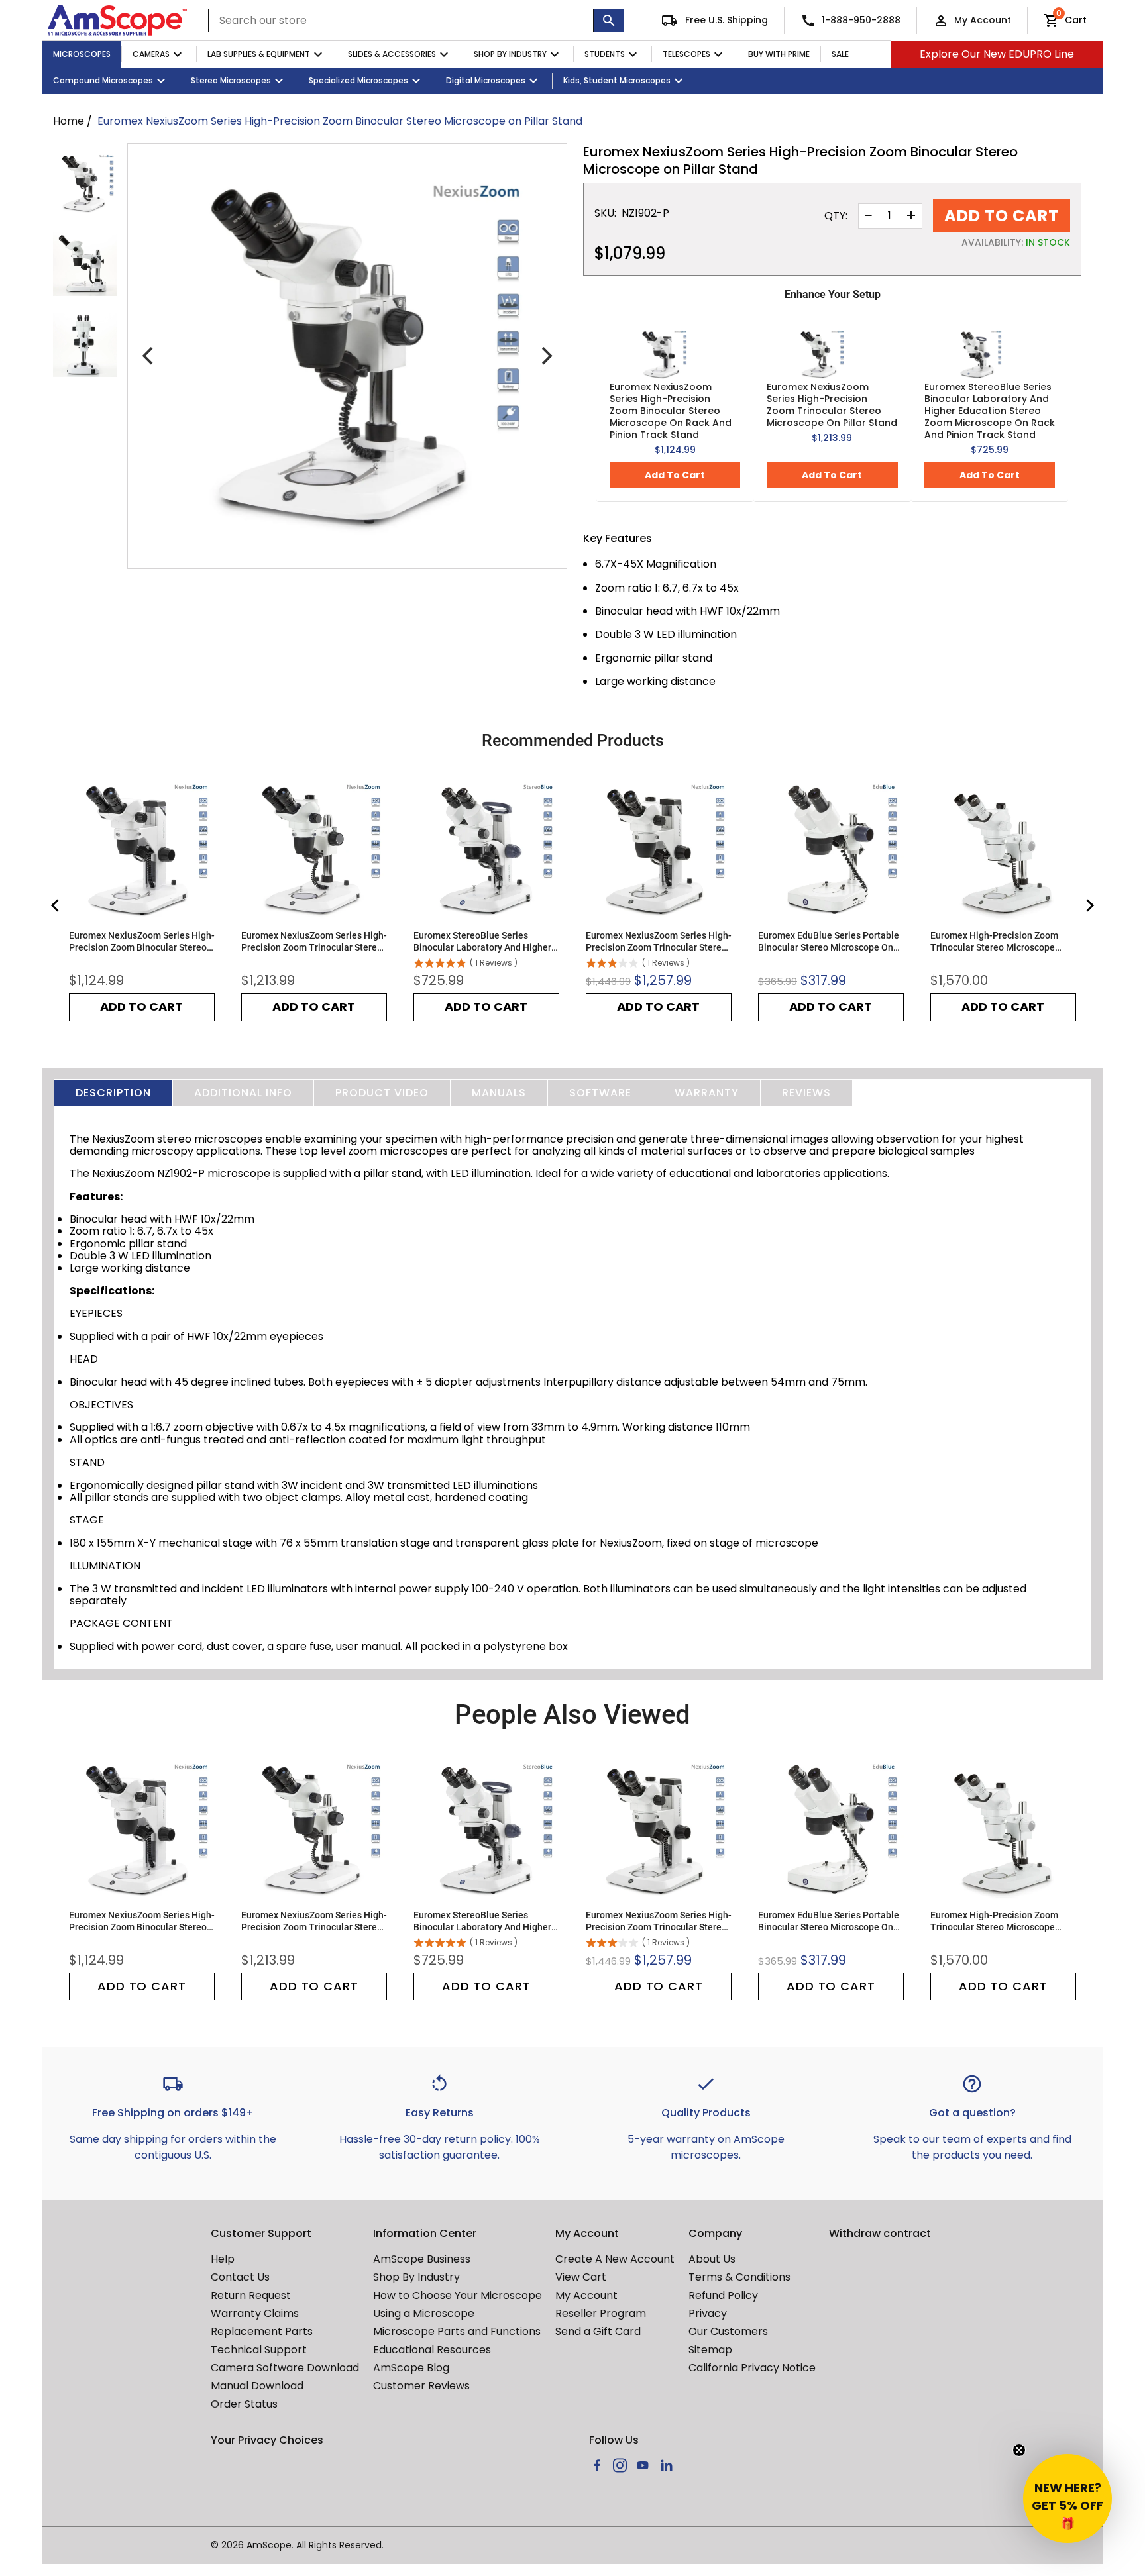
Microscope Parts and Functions (457, 2331)
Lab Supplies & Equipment (259, 54)
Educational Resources (432, 2350)
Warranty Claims (255, 2313)
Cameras (151, 54)
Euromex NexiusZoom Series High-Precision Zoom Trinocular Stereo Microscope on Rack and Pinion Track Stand (659, 942)
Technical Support (259, 2350)
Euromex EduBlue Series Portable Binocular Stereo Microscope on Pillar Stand (829, 942)
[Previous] (149, 356)
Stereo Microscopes (231, 80)
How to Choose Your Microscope (458, 2295)
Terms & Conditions (739, 2277)
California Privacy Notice (752, 2368)
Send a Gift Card (598, 2331)
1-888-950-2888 (861, 20)
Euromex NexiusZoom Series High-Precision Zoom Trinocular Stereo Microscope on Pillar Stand (832, 405)
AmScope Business (422, 2259)
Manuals (499, 1093)
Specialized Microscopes (358, 80)
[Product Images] (85, 183)
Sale (840, 54)
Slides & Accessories (392, 54)
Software (600, 1093)
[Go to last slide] (56, 905)
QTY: (836, 216)
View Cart (581, 2277)
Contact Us (240, 2277)
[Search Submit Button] (609, 21)
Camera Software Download (285, 2368)
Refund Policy (723, 2295)
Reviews (806, 1093)
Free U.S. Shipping (725, 20)
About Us (712, 2259)
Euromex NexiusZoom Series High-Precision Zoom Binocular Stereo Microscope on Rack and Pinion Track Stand (671, 411)
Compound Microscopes (103, 80)
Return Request (251, 2295)
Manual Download (257, 2386)
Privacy (708, 2313)
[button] (1067, 2499)
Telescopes (686, 54)
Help (223, 2259)
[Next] (545, 356)
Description (113, 1093)
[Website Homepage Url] (117, 21)
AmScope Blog (411, 2368)
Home (69, 121)
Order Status (244, 2404)
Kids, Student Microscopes (617, 80)
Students (605, 54)
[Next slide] (1089, 905)
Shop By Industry (510, 54)
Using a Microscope (424, 2313)
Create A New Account (615, 2259)
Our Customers (728, 2331)
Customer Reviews (421, 2386)
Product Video (382, 1093)
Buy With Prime (779, 54)
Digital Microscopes (486, 80)
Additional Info (243, 1093)
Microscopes (82, 54)
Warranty (707, 1093)
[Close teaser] (1019, 2450)
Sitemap (710, 2350)
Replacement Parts (262, 2331)
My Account (983, 20)
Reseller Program (601, 2313)
